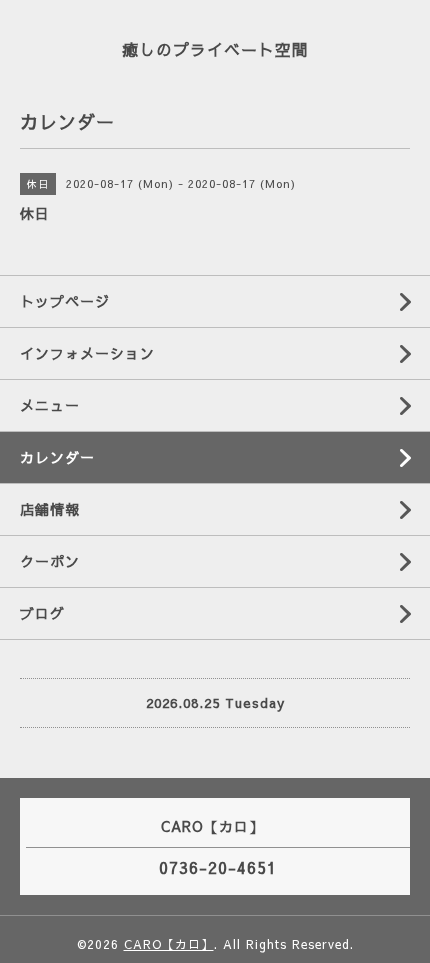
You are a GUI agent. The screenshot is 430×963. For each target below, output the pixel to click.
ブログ (42, 613)
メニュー (50, 405)
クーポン (50, 561)
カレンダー (57, 457)
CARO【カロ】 (169, 944)
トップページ (65, 301)
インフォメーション (87, 353)
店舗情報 (50, 509)
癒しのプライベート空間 (215, 49)
